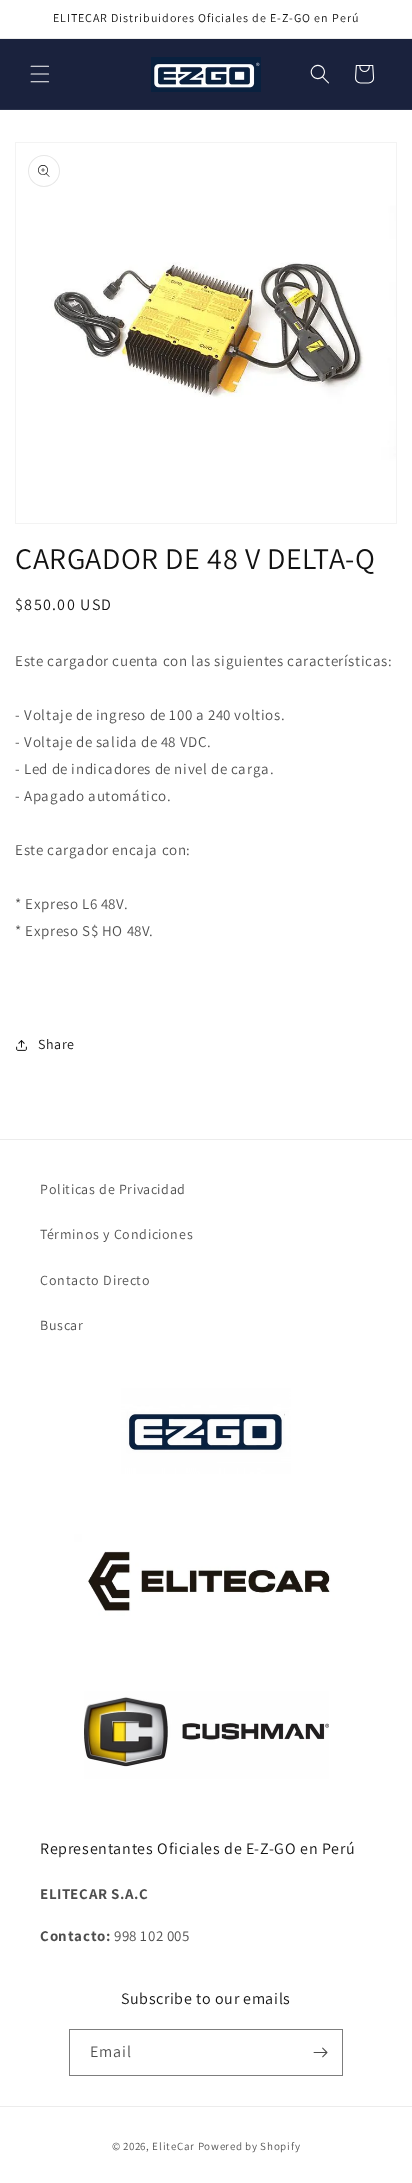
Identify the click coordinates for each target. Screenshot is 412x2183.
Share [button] (56, 1044)
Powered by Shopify (249, 2146)
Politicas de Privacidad (113, 1189)
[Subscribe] (320, 2052)
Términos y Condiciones (116, 1234)
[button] (40, 74)
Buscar (62, 1325)
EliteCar (173, 2146)
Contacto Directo (95, 1280)
